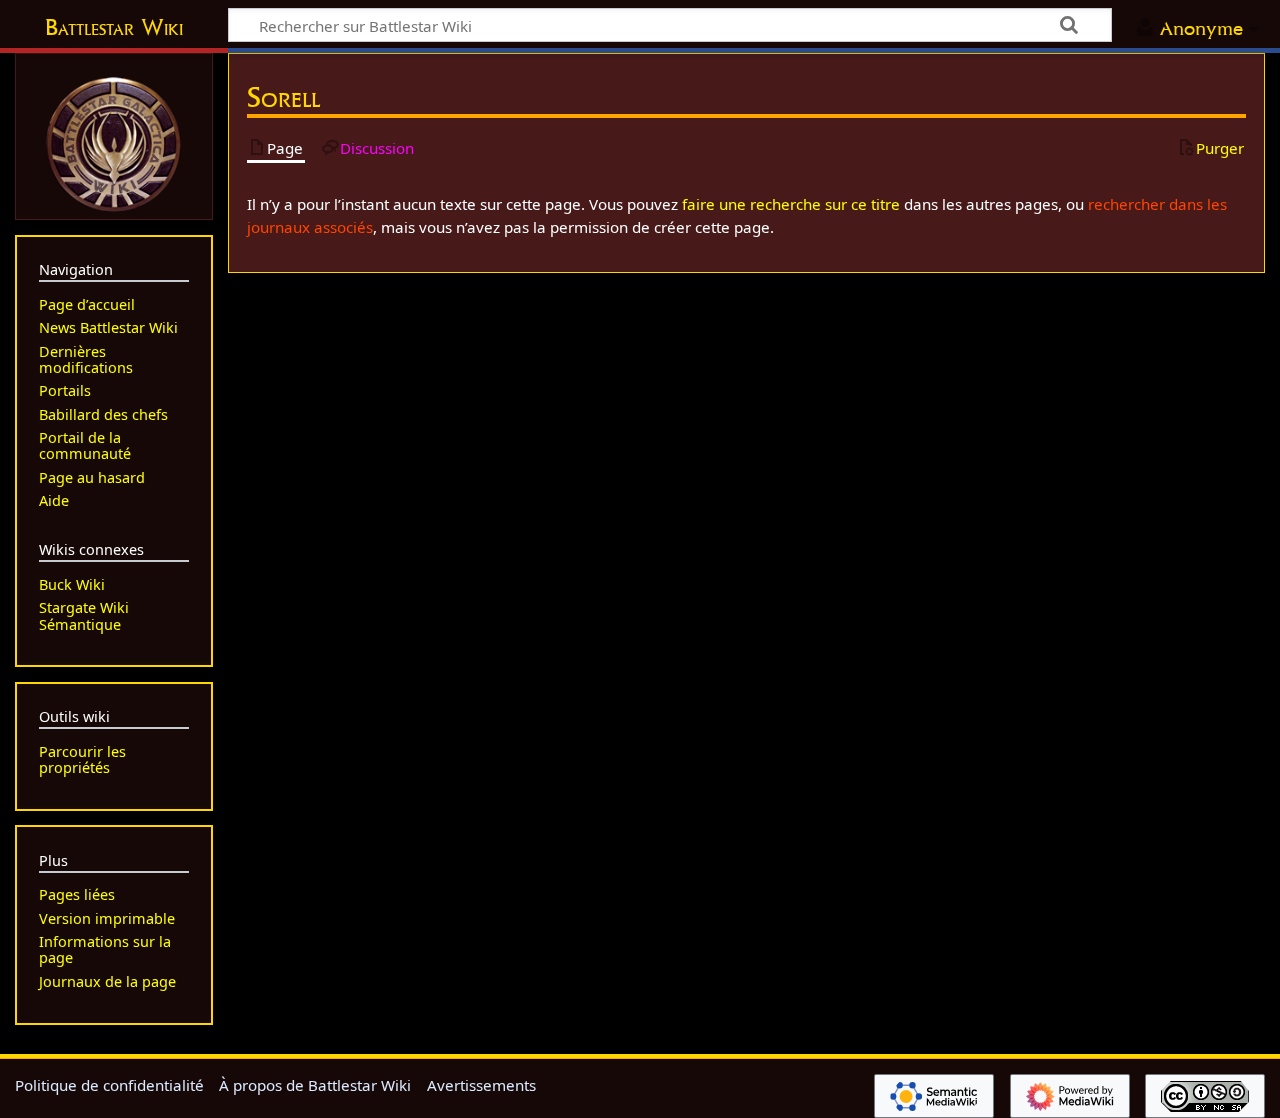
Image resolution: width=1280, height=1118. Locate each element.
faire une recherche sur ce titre (791, 204)
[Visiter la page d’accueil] (114, 142)
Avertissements (481, 1085)
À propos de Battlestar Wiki (315, 1085)
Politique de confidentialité (109, 1085)
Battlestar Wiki (114, 27)
